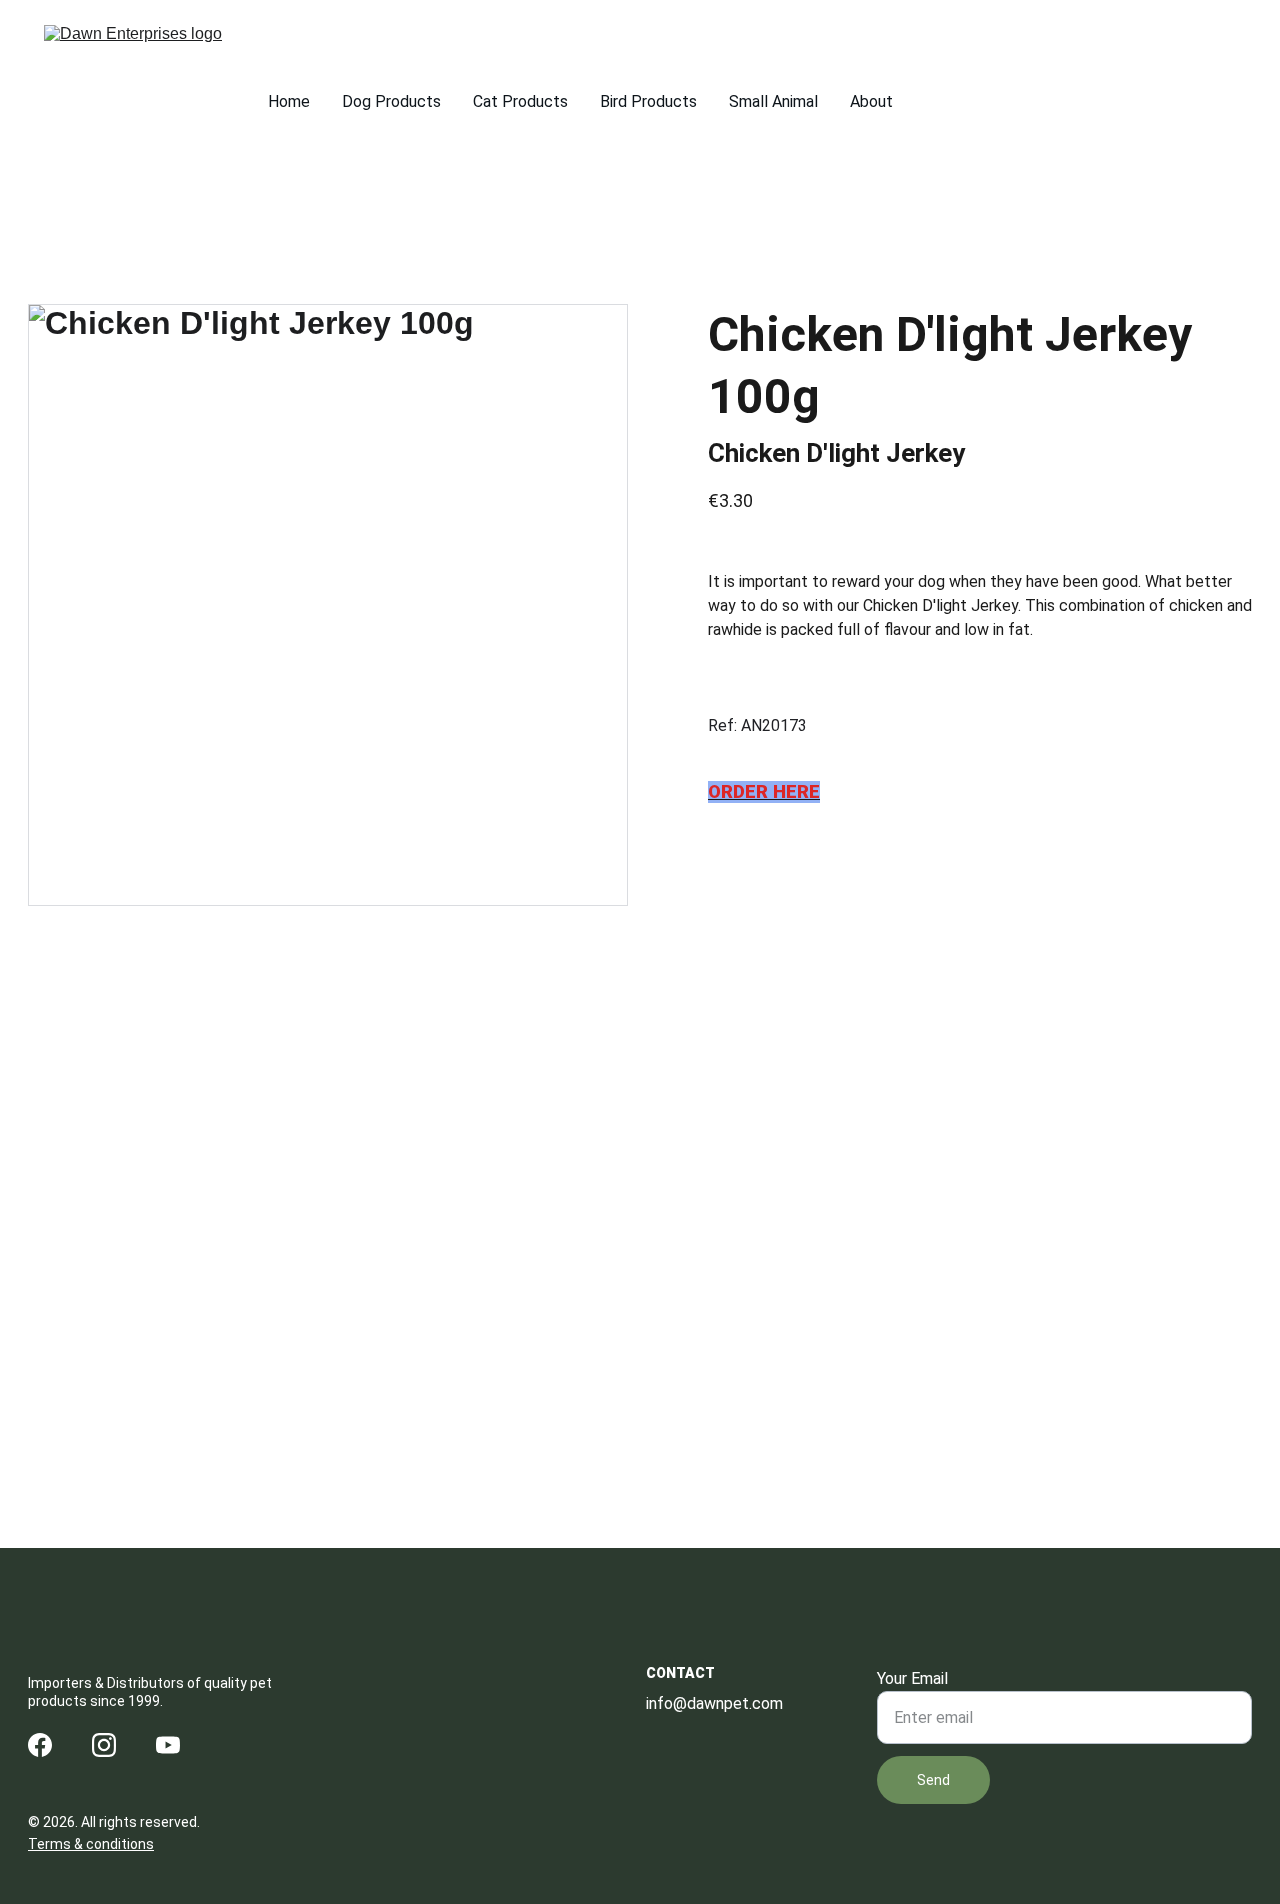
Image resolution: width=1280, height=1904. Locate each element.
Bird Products (648, 101)
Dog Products (391, 101)
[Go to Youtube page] (168, 1745)
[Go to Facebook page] (40, 1745)
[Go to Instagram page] (104, 1745)
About (871, 101)
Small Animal (773, 101)
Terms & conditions (91, 1844)
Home (289, 101)
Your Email (912, 1678)
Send (933, 1780)
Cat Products (520, 101)
